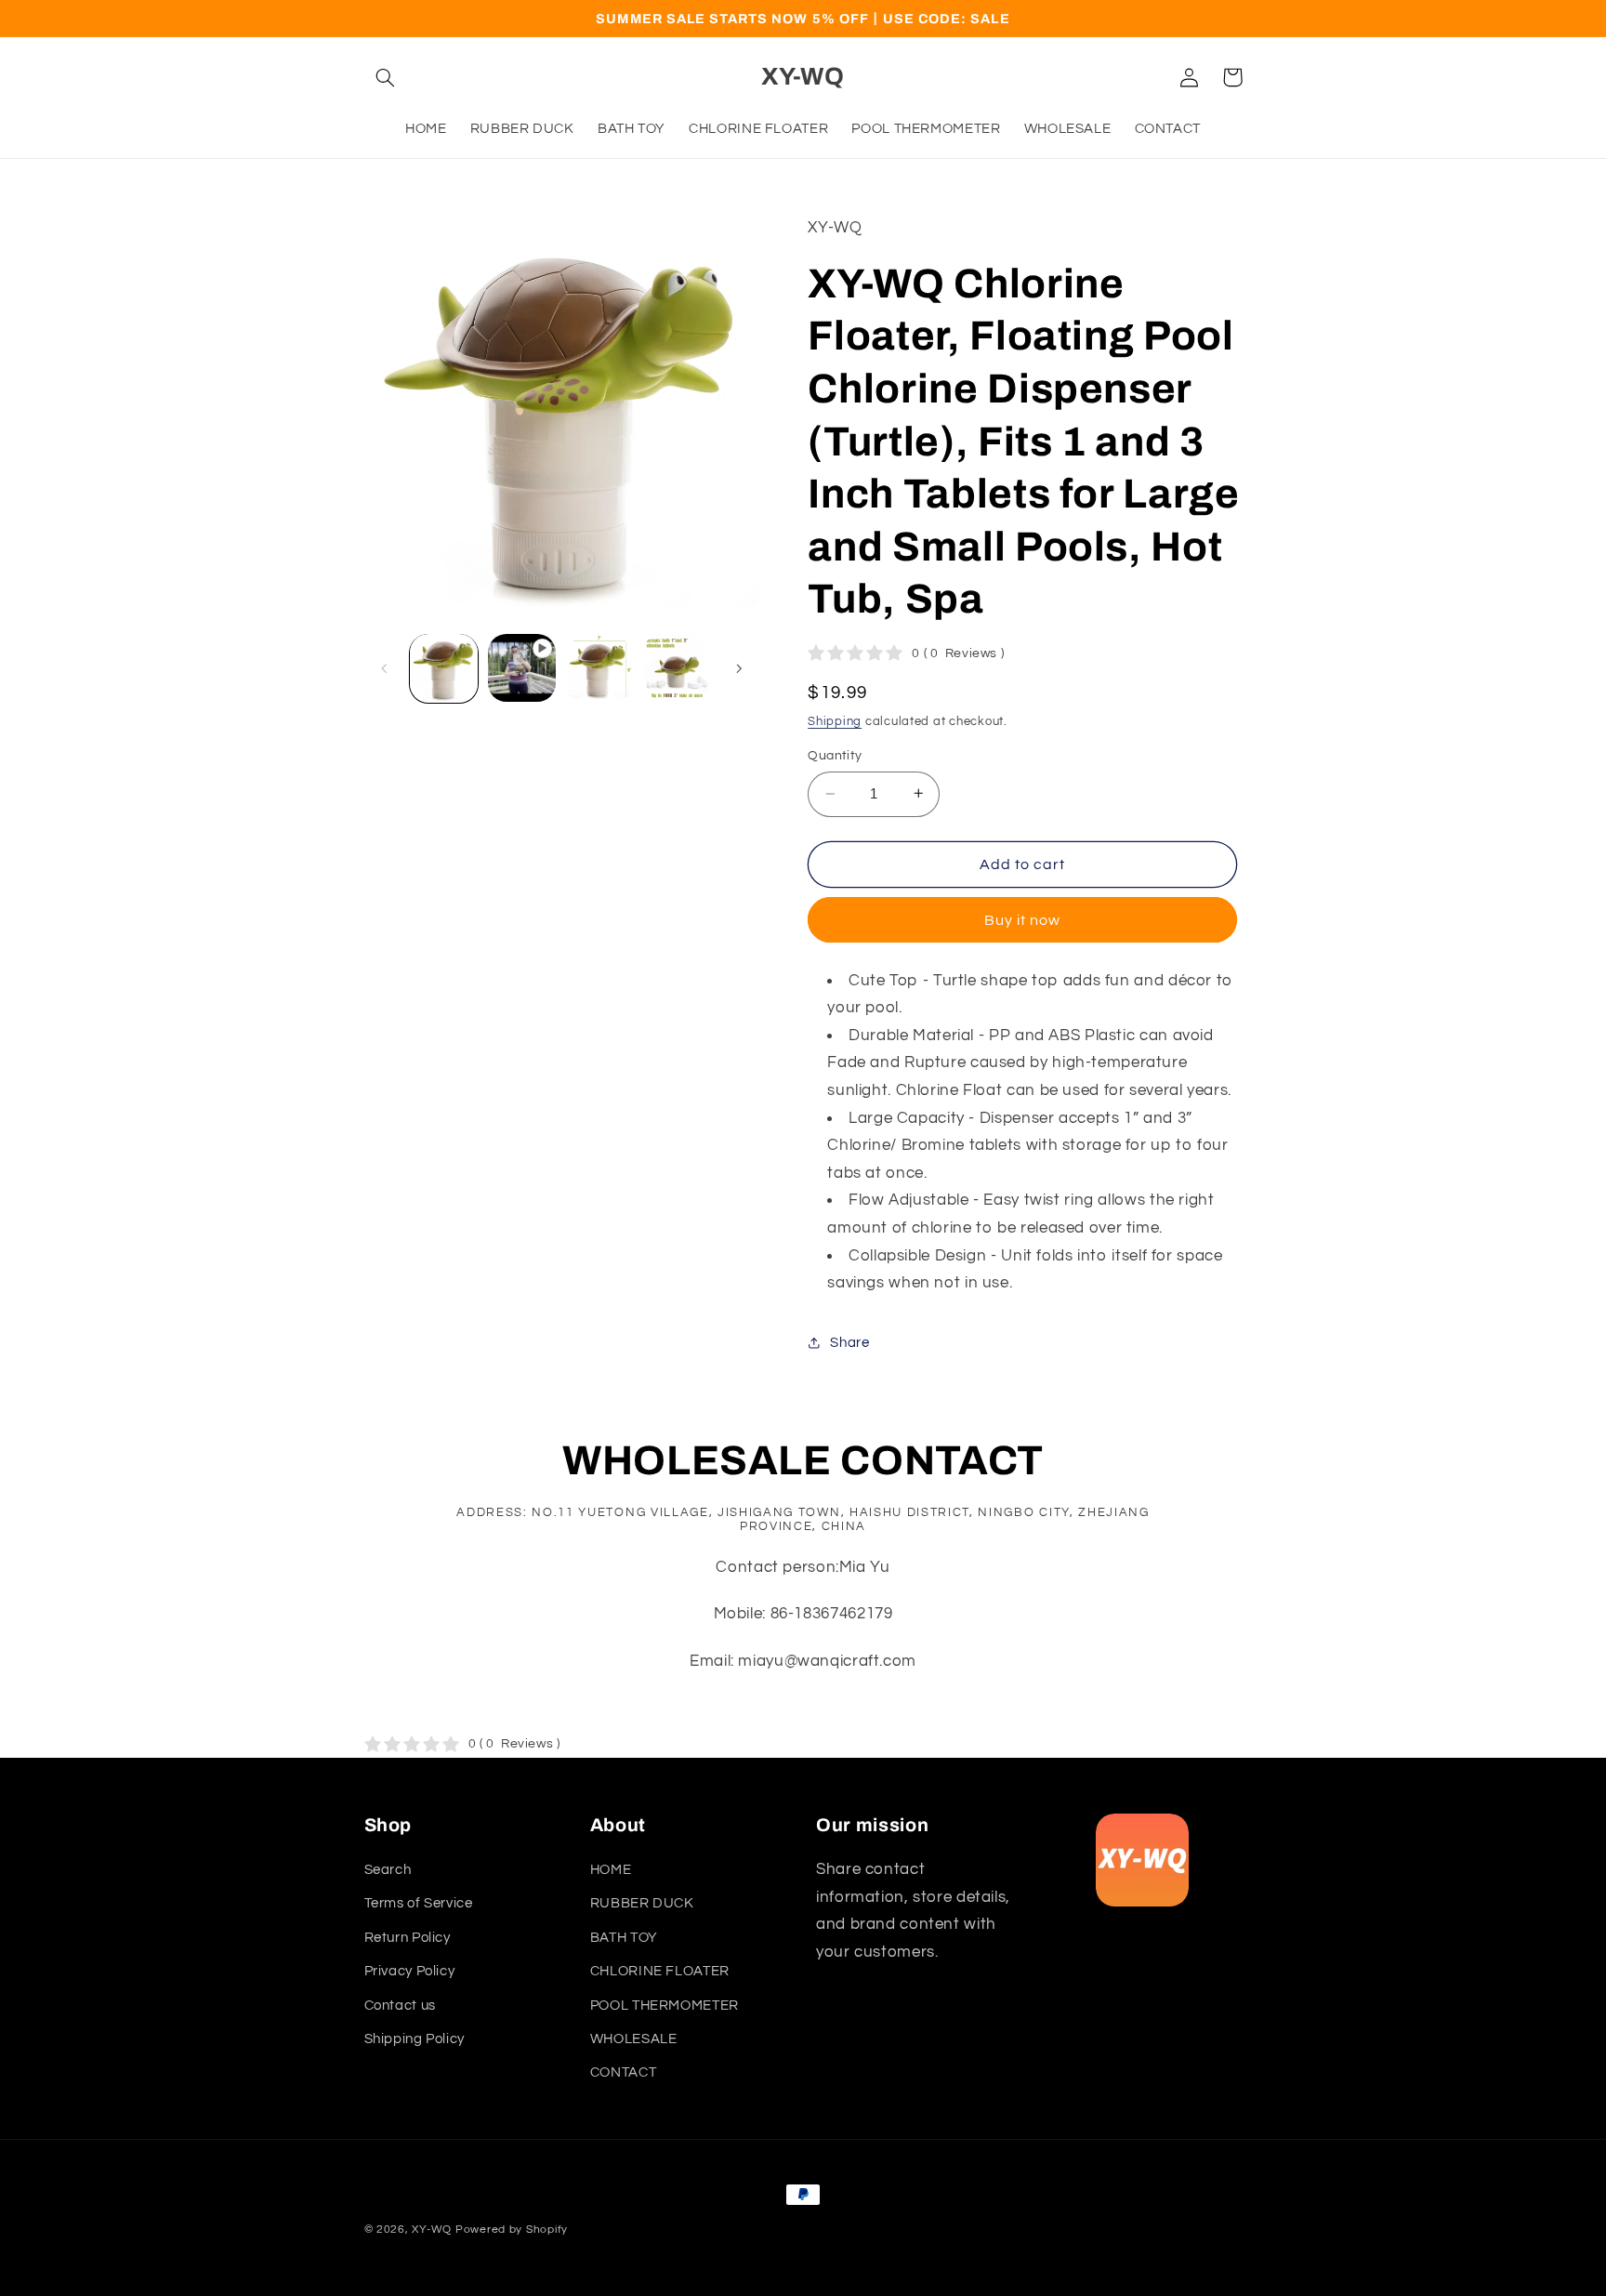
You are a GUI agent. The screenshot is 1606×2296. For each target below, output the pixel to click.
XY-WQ (432, 2230)
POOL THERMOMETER (665, 2006)
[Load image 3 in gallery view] (677, 668)
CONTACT (623, 2072)
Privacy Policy (410, 1971)
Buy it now (1023, 919)
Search (388, 1870)
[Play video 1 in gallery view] (522, 668)
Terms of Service (419, 1903)
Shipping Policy (415, 2039)
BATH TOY (624, 1938)
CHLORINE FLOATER (660, 1971)
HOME (611, 1870)
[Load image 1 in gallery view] (444, 668)
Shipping (835, 721)
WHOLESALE (634, 2039)
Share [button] (849, 1342)
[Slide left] (385, 668)
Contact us (400, 2006)
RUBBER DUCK (642, 1903)
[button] (386, 77)
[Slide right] (739, 668)
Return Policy (408, 1938)
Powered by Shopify (512, 2230)
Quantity (835, 756)
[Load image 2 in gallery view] (599, 668)
